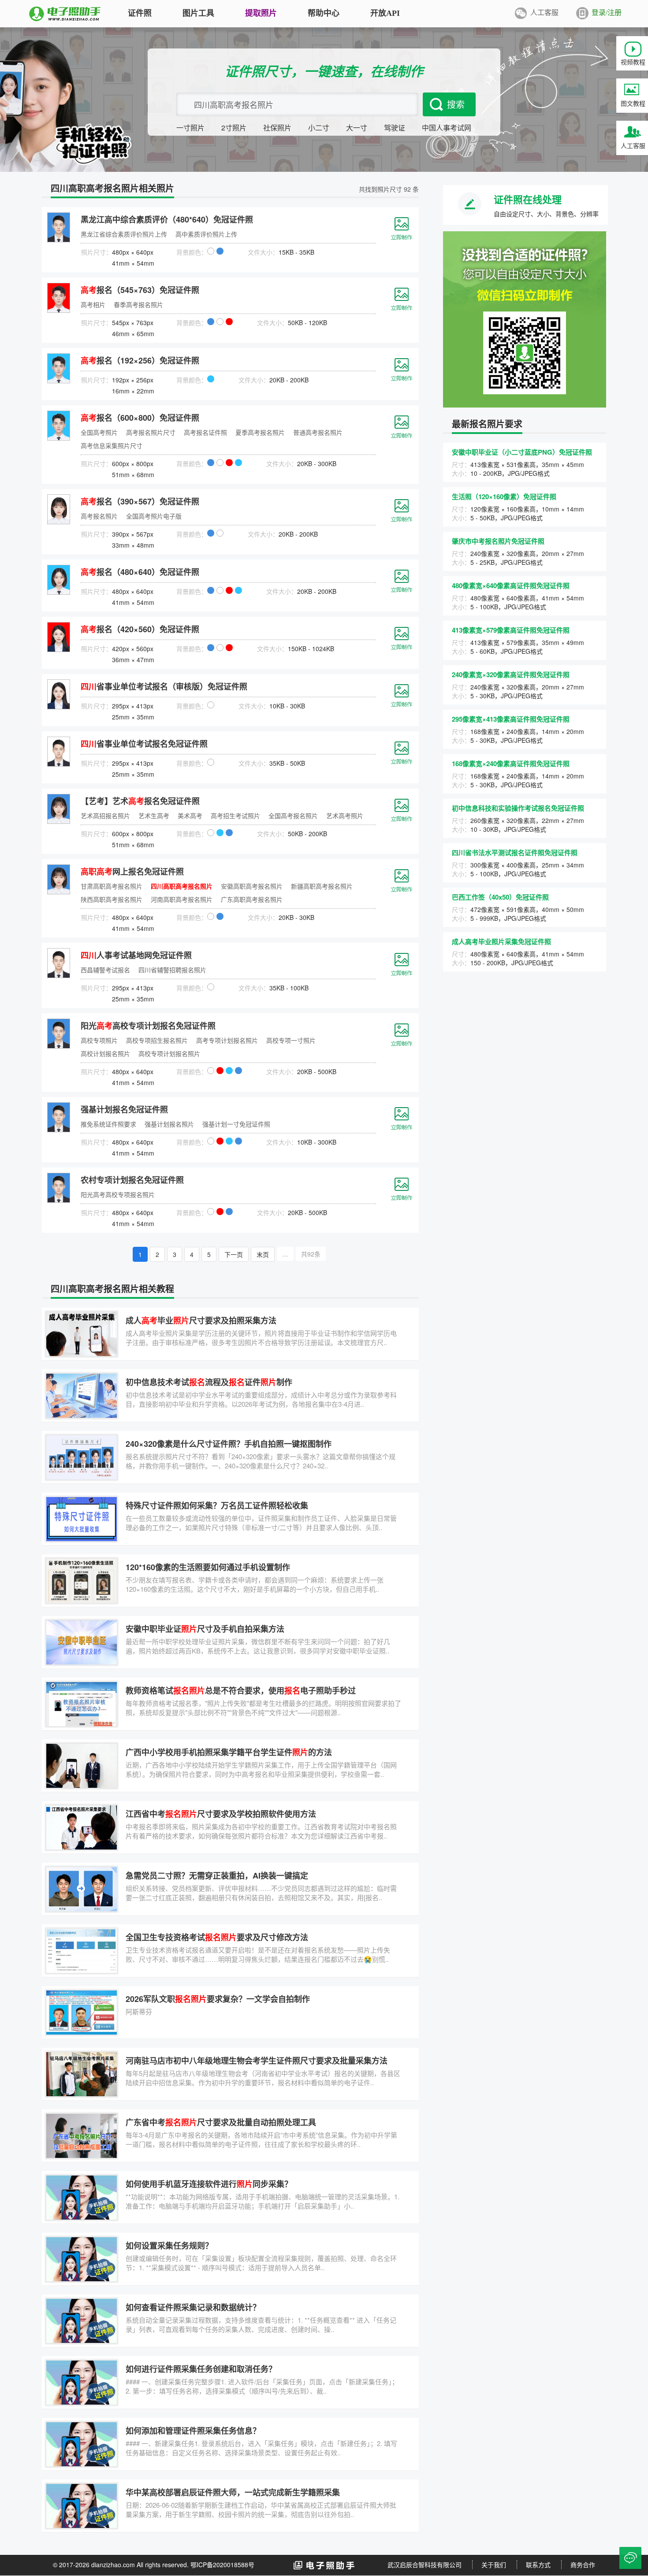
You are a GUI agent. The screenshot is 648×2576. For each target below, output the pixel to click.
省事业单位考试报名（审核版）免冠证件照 (164, 686)
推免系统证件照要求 (108, 1124)
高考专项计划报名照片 (227, 1040)
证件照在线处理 (528, 199)
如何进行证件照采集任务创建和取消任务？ (201, 2369)
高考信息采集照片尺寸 (112, 445)
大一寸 (357, 128)
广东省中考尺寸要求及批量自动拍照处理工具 (221, 2122)
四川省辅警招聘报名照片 (172, 970)
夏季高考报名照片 (260, 432)
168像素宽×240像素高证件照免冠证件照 (511, 764)
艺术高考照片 (345, 815)
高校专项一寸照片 (291, 1040)
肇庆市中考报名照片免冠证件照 (498, 541)
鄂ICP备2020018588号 (222, 2565)
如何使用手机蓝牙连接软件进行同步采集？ (209, 2184)
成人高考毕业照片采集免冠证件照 (501, 941)
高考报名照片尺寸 (151, 432)
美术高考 (190, 815)
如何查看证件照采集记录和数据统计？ (193, 2307)
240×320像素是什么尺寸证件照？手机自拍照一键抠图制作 (229, 1444)
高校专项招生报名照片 (157, 1040)
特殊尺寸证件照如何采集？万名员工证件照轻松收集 (217, 1505)
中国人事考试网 (447, 128)
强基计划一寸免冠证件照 (236, 1124)
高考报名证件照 (205, 432)
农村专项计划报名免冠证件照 (132, 1180)
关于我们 (494, 2565)
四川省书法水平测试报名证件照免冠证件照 (515, 852)
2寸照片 (234, 128)
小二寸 (319, 128)
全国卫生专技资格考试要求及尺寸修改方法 (217, 1937)
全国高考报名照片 (293, 815)
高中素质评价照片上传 (206, 234)
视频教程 (633, 62)
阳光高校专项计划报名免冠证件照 (148, 1026)
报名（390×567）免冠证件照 (140, 501)
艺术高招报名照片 (105, 815)
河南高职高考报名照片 (182, 899)
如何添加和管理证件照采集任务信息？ (193, 2431)
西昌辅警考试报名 (105, 970)
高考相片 (93, 304)
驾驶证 (395, 128)
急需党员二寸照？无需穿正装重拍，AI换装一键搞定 (217, 1875)
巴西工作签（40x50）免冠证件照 (500, 897)
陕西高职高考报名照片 (112, 899)
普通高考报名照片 (318, 432)
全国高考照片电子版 (154, 516)
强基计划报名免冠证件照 (124, 1109)
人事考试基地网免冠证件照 (136, 955)
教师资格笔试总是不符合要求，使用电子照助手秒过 (241, 1690)
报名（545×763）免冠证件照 (140, 290)
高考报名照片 (99, 516)
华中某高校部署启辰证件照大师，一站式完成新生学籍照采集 (233, 2492)
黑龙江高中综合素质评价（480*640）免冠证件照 (167, 219)
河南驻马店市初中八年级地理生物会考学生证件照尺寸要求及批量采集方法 (257, 2061)
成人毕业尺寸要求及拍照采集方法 (201, 1320)
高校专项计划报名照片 (169, 1053)
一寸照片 (190, 128)
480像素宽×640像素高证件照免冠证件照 (511, 586)
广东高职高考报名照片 (252, 899)
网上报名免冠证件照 (132, 871)
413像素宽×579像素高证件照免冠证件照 (511, 630)
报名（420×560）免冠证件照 (140, 629)
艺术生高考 (154, 815)
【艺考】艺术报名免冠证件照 (140, 801)
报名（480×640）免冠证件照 (140, 572)
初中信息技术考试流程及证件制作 (209, 1382)
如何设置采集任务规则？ (169, 2246)
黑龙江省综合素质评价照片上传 (124, 234)
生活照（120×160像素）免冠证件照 (504, 497)
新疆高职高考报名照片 (322, 886)
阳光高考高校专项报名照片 (118, 1194)
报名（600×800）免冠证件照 (140, 418)
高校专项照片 (99, 1040)
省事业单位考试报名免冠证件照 (144, 744)
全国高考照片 (99, 432)
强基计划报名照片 (169, 1124)
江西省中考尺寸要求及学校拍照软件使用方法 (221, 1814)
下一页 (234, 1254)
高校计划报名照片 (105, 1053)
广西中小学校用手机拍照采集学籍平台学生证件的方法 (229, 1752)
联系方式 (538, 2565)
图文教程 (633, 103)
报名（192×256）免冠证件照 (140, 360)
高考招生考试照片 (235, 815)
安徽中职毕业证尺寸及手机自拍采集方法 (205, 1629)
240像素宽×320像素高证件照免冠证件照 (511, 675)
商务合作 (583, 2565)
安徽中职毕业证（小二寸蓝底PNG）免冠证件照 (522, 452)
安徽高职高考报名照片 (252, 886)
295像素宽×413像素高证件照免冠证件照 (511, 719)
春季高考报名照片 (138, 304)
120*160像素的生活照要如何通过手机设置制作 (208, 1567)
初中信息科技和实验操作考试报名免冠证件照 (518, 808)
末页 (263, 1254)
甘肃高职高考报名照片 (112, 886)
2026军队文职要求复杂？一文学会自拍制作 (218, 1999)
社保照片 (277, 128)
